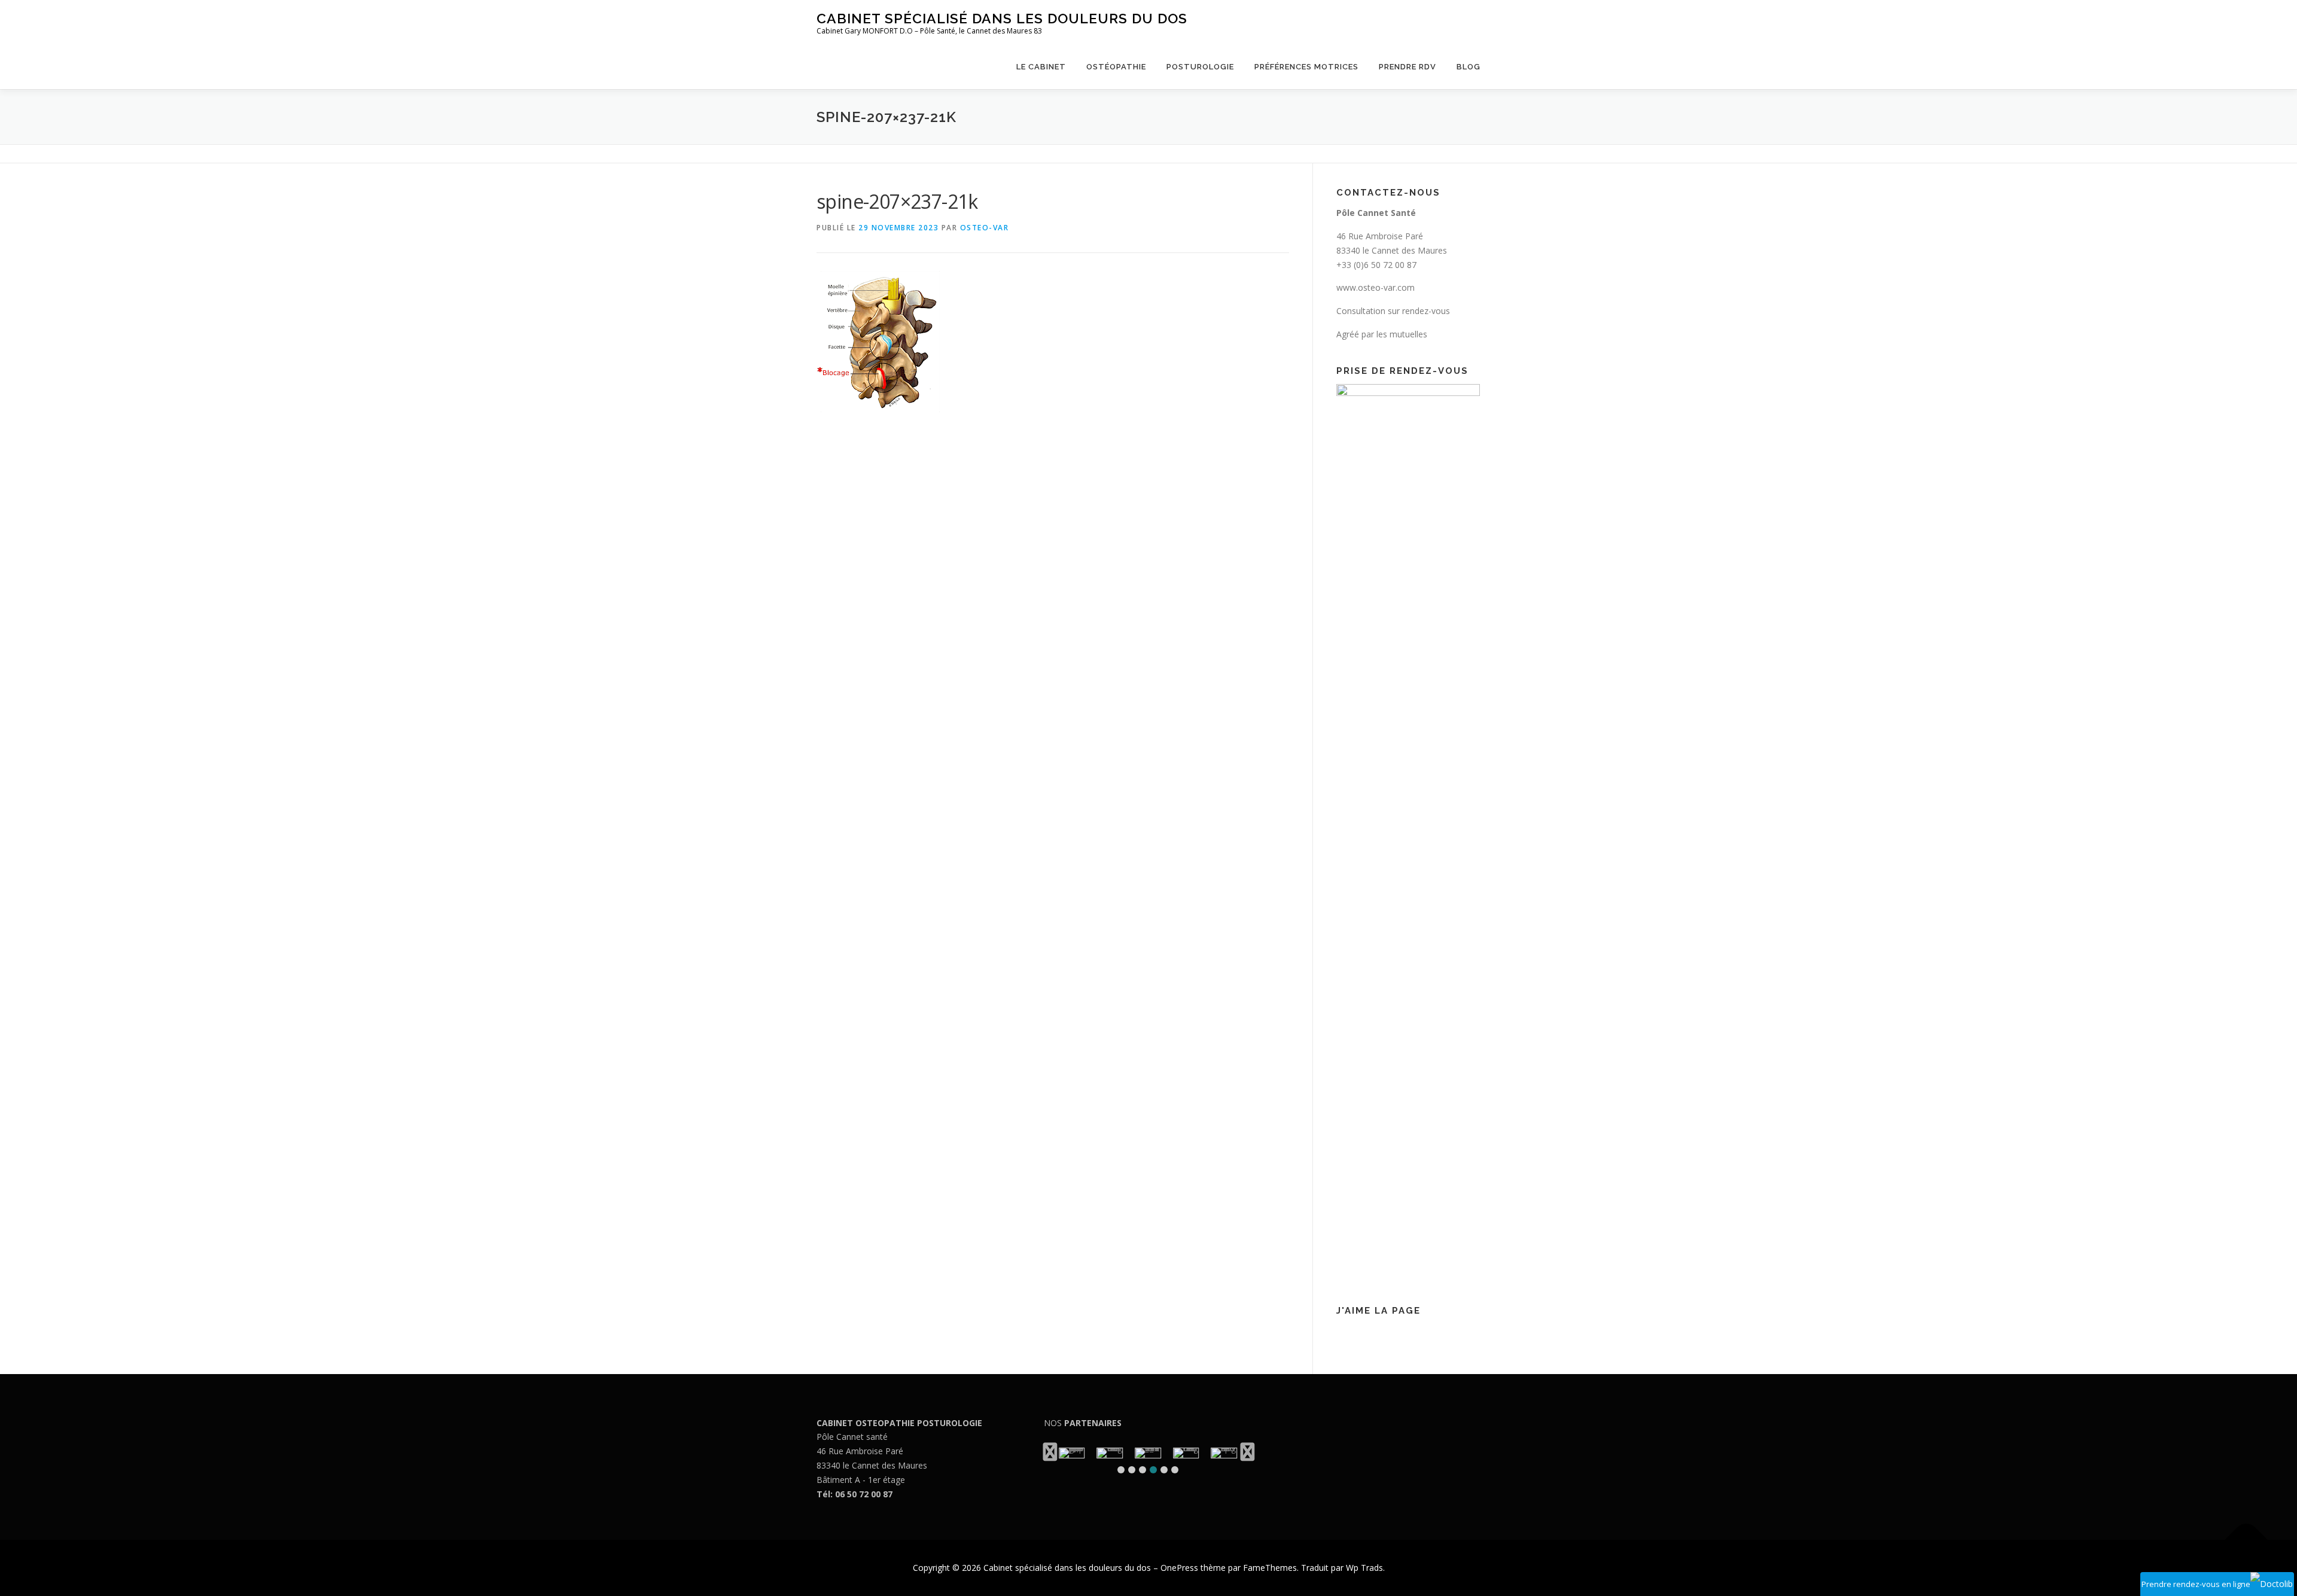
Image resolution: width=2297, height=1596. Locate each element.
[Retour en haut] (2246, 1540)
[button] (1121, 1470)
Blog (1469, 67)
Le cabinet (1041, 67)
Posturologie (1200, 67)
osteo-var (985, 228)
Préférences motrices (1306, 67)
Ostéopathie (1116, 67)
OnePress (1179, 1568)
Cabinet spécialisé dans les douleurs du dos (1002, 18)
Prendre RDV (1408, 67)
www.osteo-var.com (1376, 287)
